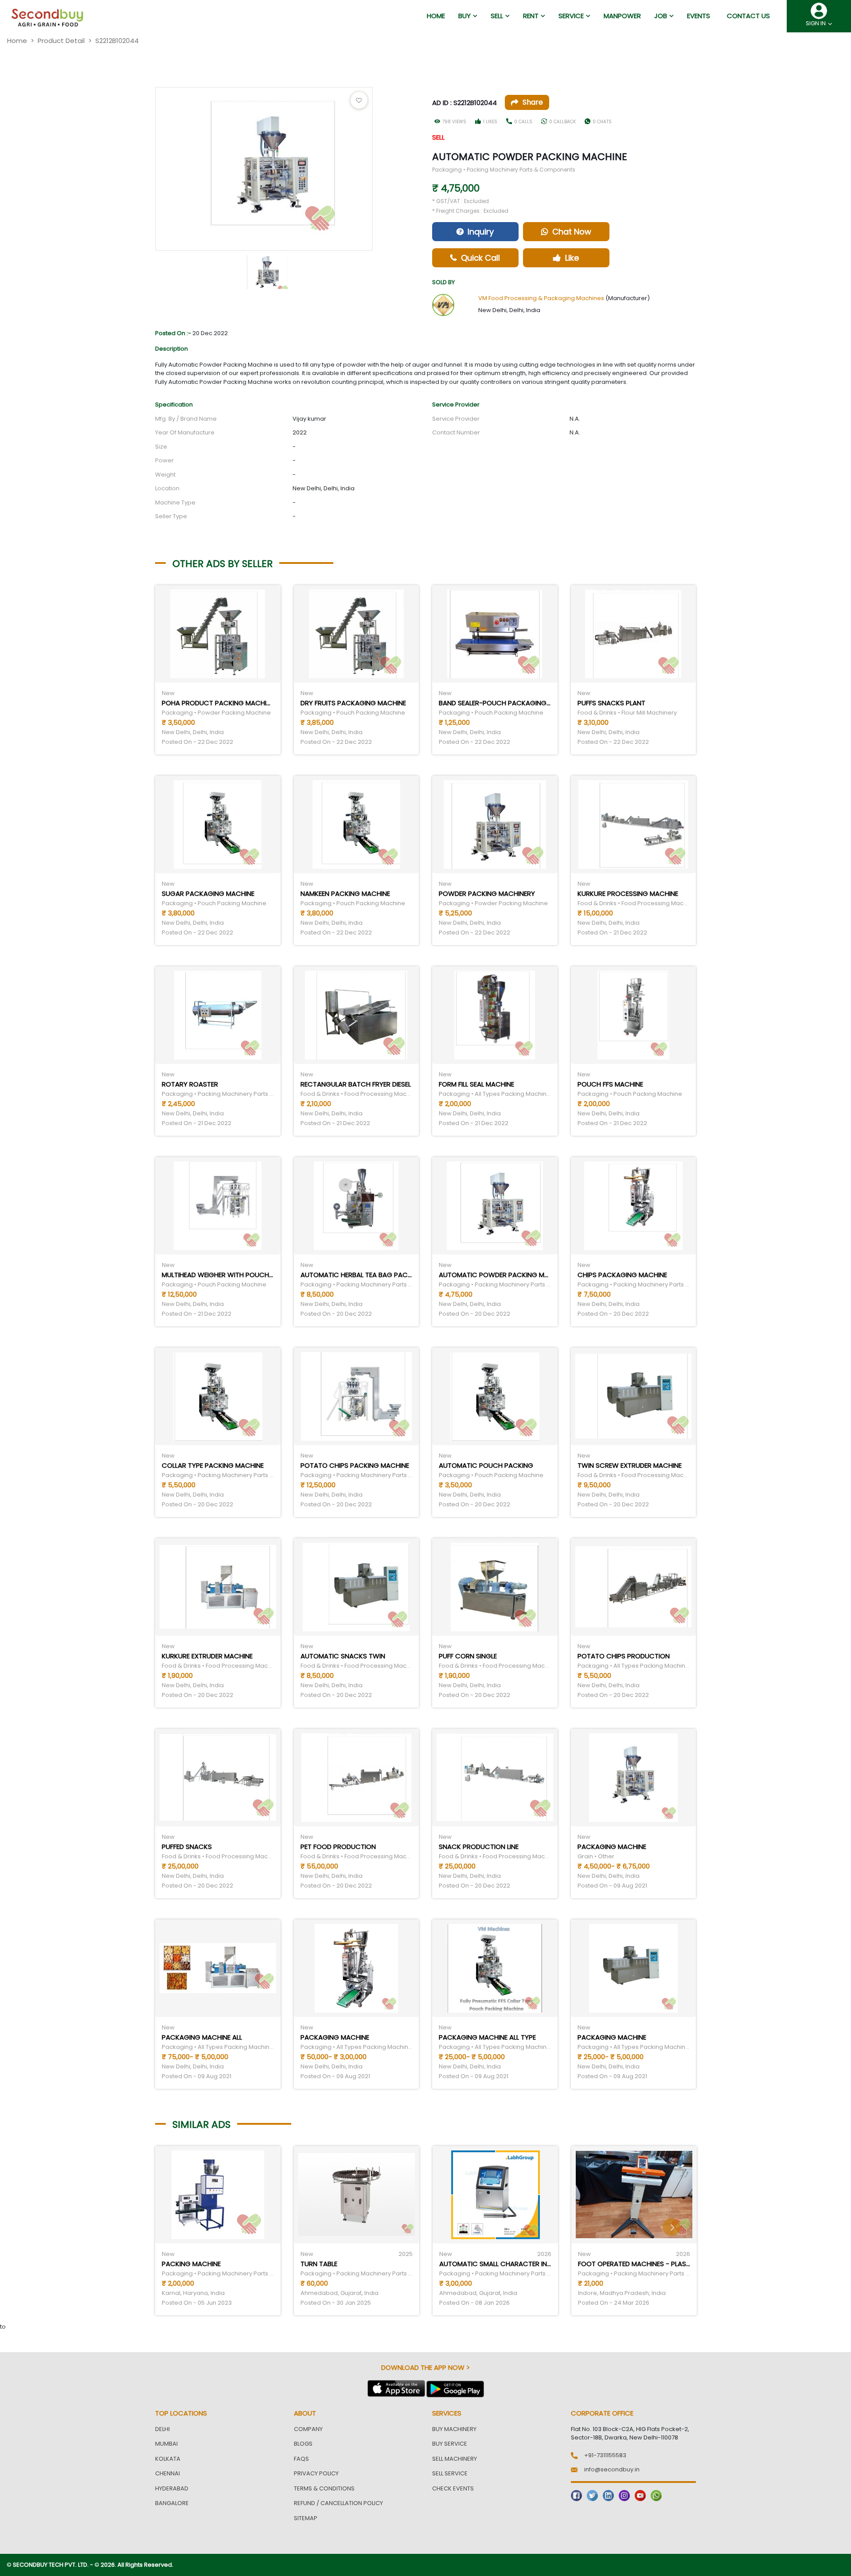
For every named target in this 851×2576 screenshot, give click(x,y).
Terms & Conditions (324, 2488)
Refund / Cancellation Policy (338, 2503)
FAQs (301, 2459)
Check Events (453, 2488)
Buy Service (450, 2444)
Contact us (748, 16)
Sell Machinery (455, 2459)
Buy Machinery (454, 2429)
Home (17, 41)
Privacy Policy (316, 2473)
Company (308, 2429)
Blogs (303, 2444)
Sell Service (450, 2473)
